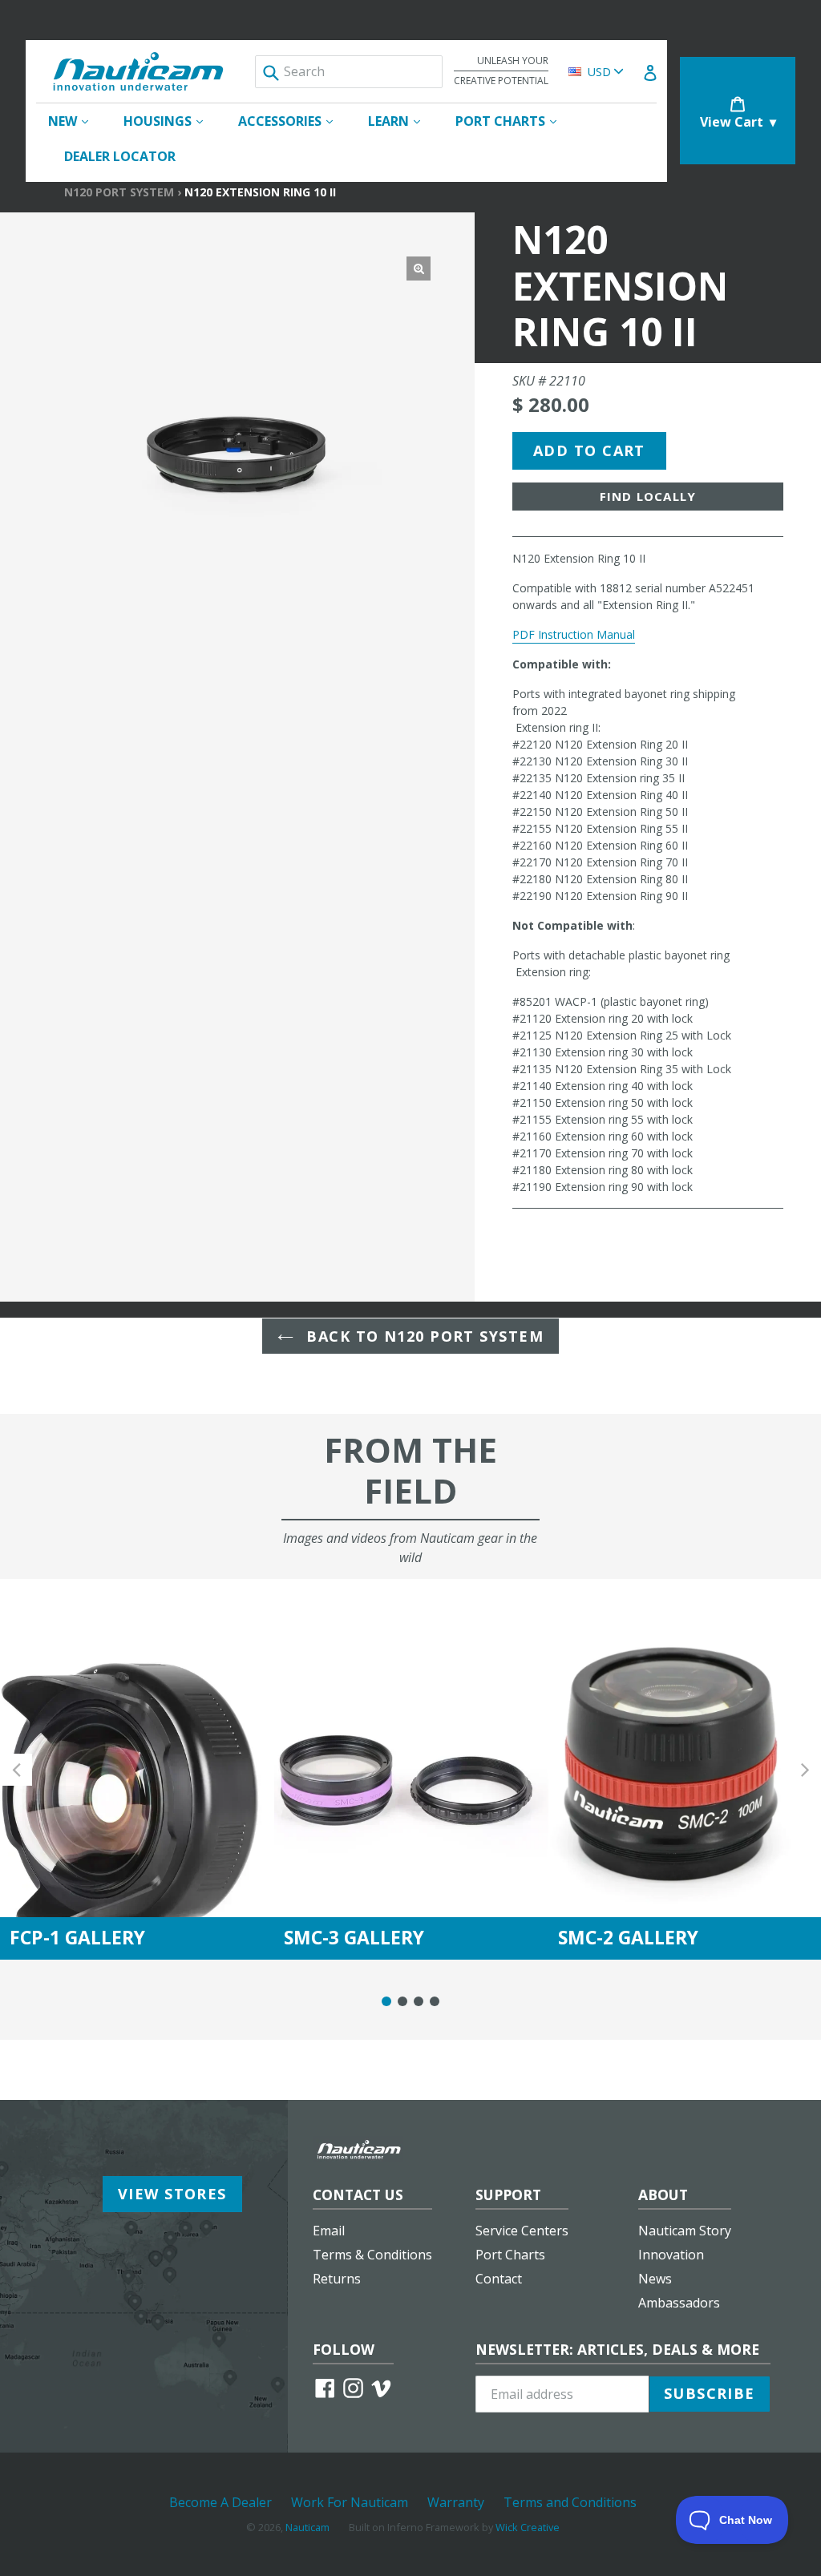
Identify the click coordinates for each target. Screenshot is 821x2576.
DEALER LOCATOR (120, 156)
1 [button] (386, 2001)
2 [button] (402, 2001)
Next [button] (805, 1769)
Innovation (671, 2255)
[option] (137, 1769)
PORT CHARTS (514, 121)
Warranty (456, 2502)
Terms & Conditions (372, 2255)
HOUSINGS (171, 121)
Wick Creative (528, 2527)
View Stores (172, 2194)
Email (329, 2231)
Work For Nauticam (350, 2502)
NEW (76, 121)
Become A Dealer (220, 2502)
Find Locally (648, 496)
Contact (499, 2279)
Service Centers (522, 2231)
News (655, 2279)
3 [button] (419, 2001)
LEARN (402, 121)
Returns (337, 2279)
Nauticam (307, 2527)
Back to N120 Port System (423, 1336)
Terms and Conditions (570, 2502)
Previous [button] (16, 1769)
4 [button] (435, 2001)
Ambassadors (679, 2303)
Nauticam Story (685, 2231)
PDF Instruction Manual (574, 634)
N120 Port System (119, 192)
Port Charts (510, 2255)
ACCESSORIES (293, 121)
